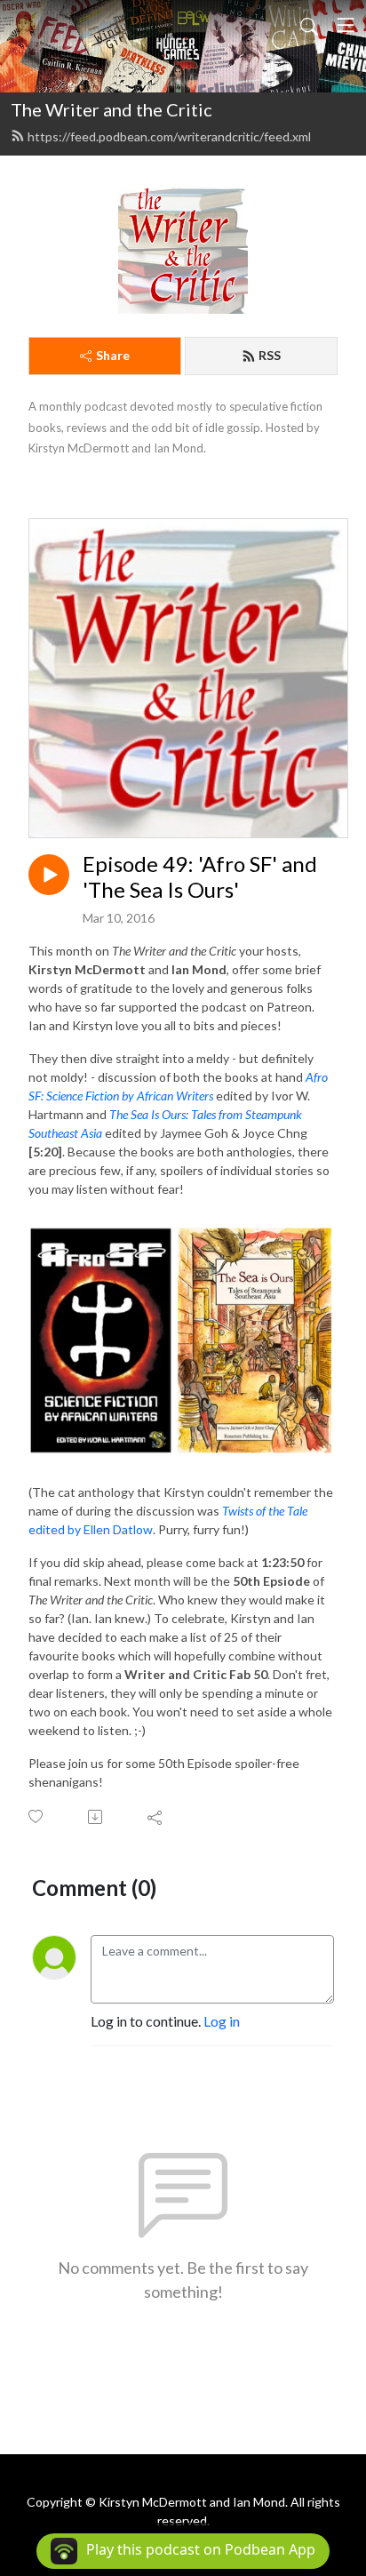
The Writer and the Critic (111, 109)
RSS (270, 355)
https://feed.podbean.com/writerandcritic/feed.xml (169, 136)
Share (113, 355)
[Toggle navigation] (346, 25)
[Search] (309, 25)
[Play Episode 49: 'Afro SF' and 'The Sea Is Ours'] (49, 875)
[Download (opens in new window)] (96, 1817)
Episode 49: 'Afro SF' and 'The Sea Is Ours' (200, 877)
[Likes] (37, 1816)
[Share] (156, 1817)
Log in (222, 2021)
